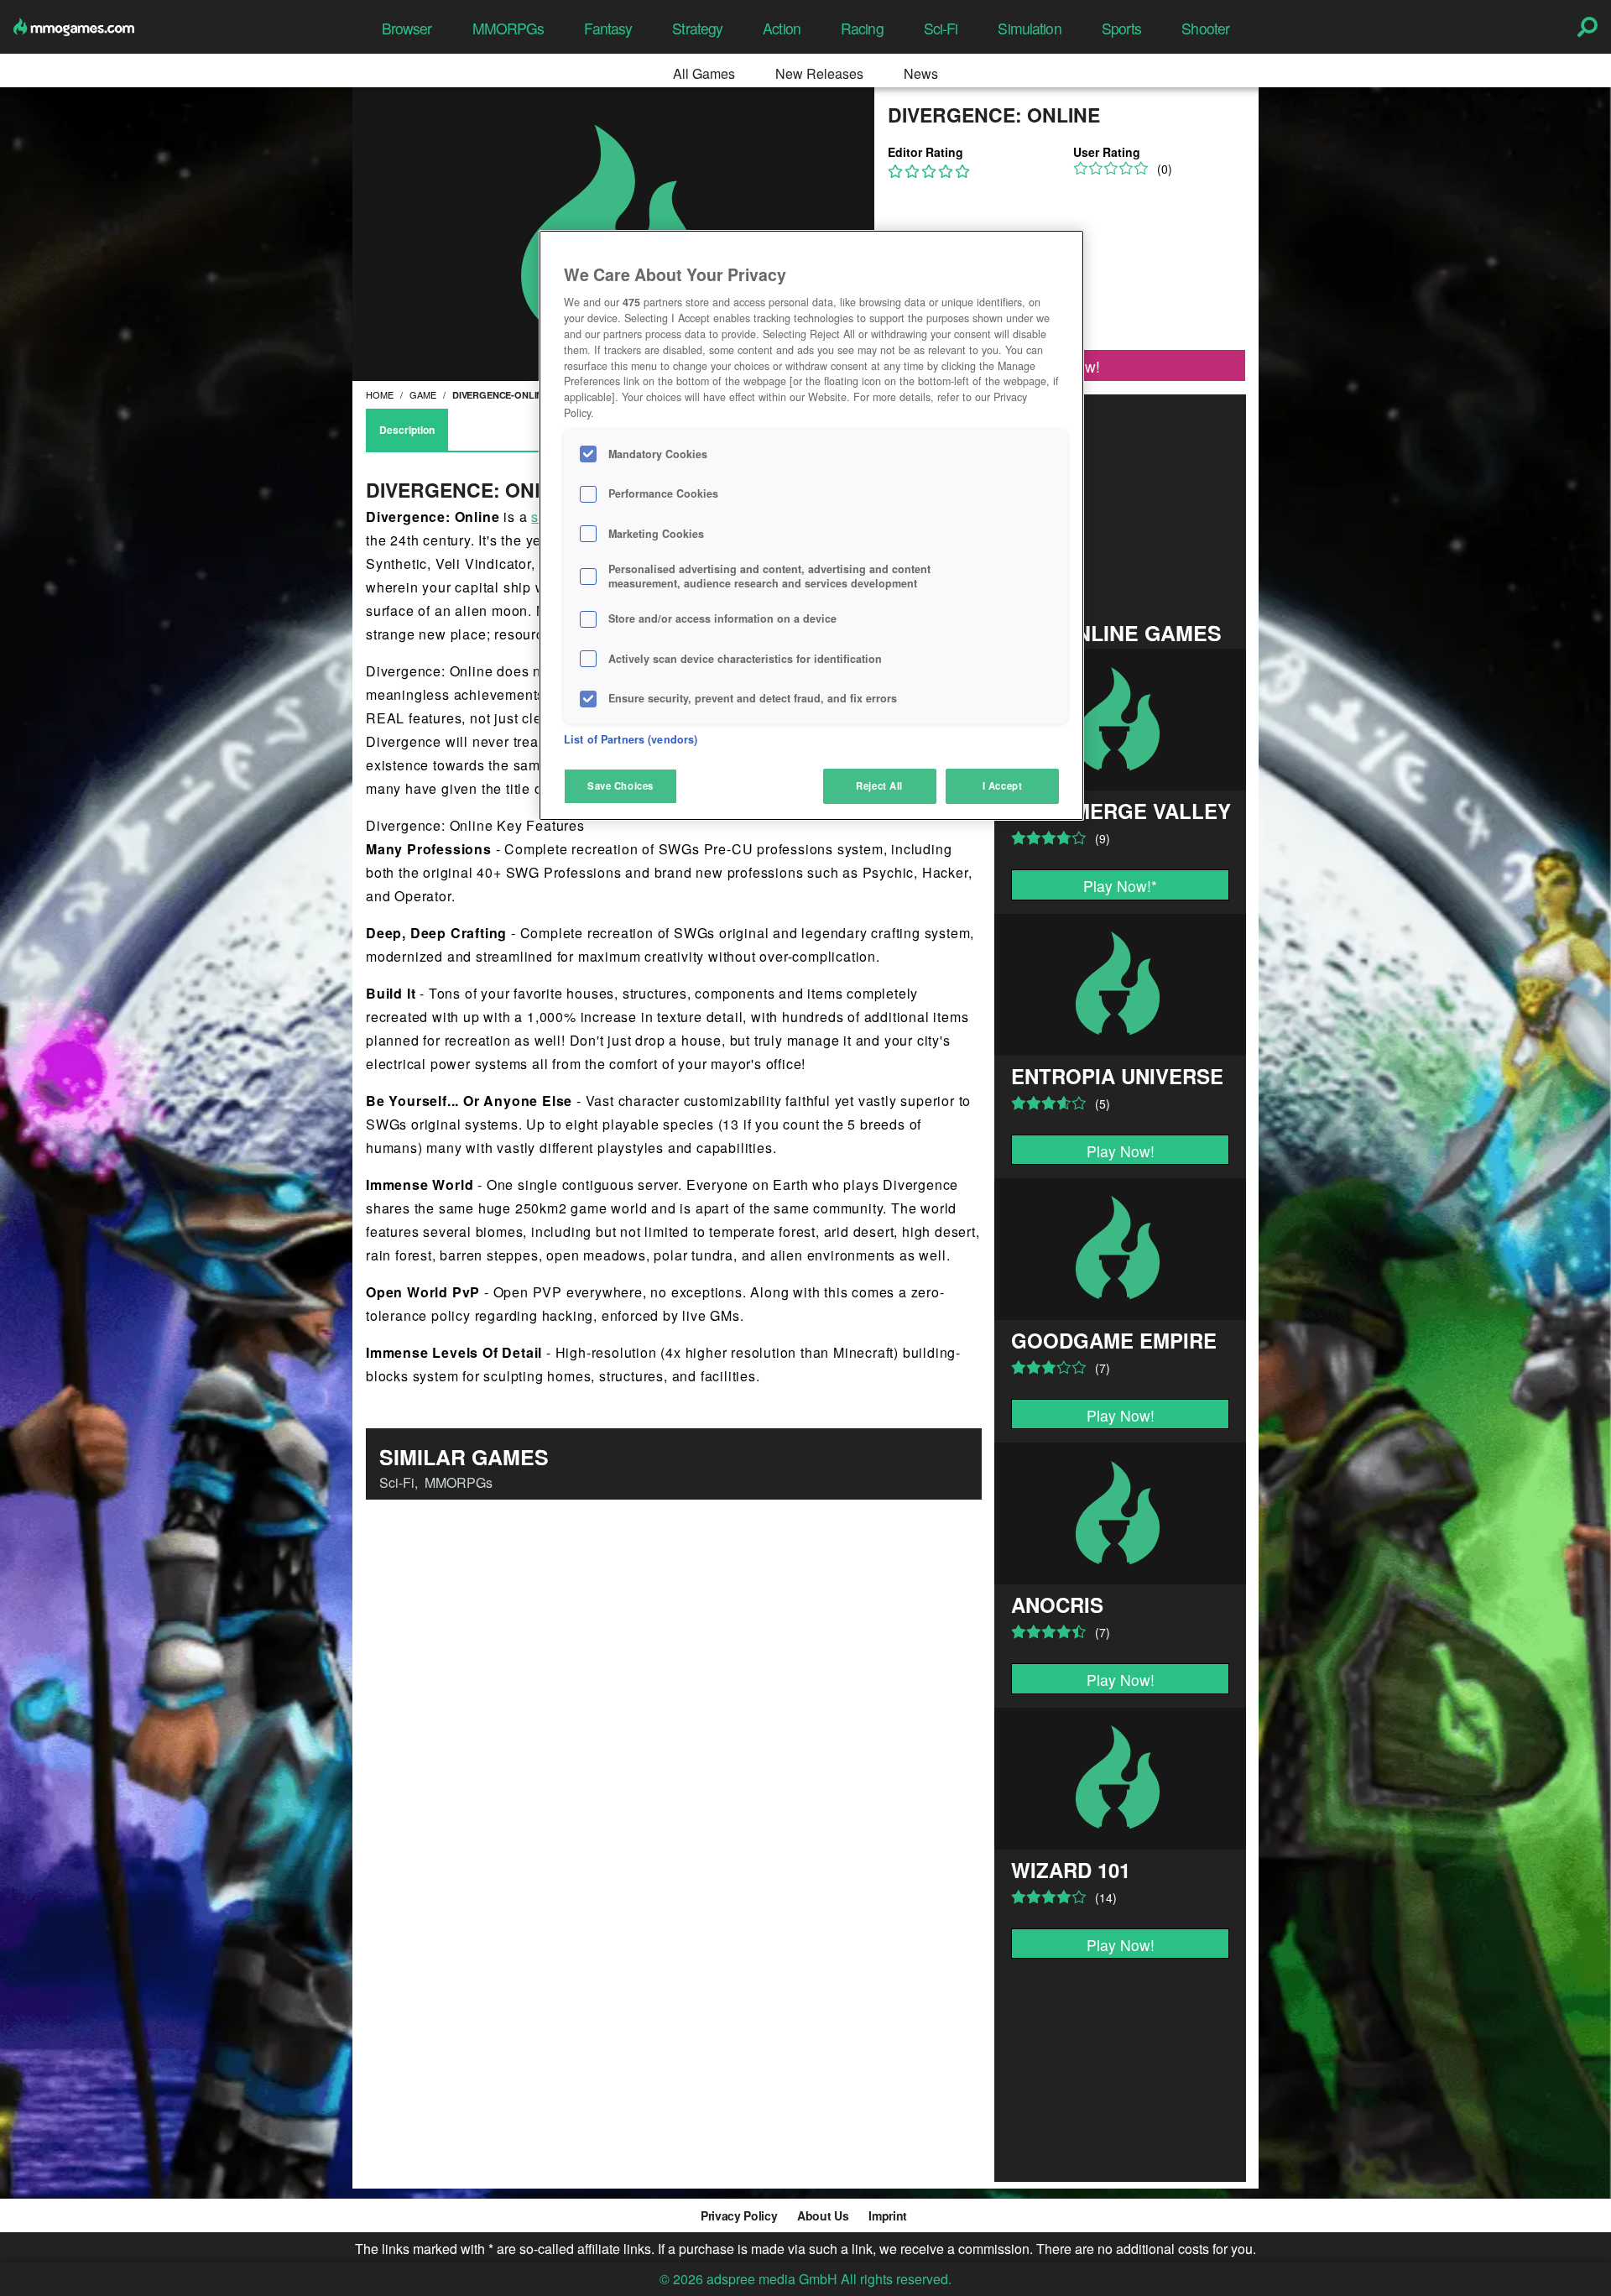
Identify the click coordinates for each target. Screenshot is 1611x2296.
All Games (704, 73)
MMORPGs (508, 28)
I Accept (1003, 785)
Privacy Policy (739, 2215)
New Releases (819, 73)
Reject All (879, 785)
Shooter (1205, 28)
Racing (862, 28)
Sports (1122, 28)
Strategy (697, 28)
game (423, 394)
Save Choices (620, 785)
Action (782, 28)
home (380, 394)
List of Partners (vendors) (631, 739)
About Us (823, 2215)
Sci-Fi (941, 28)
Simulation (1029, 28)
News (921, 73)
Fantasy (608, 28)
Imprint (888, 2215)
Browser (407, 28)
